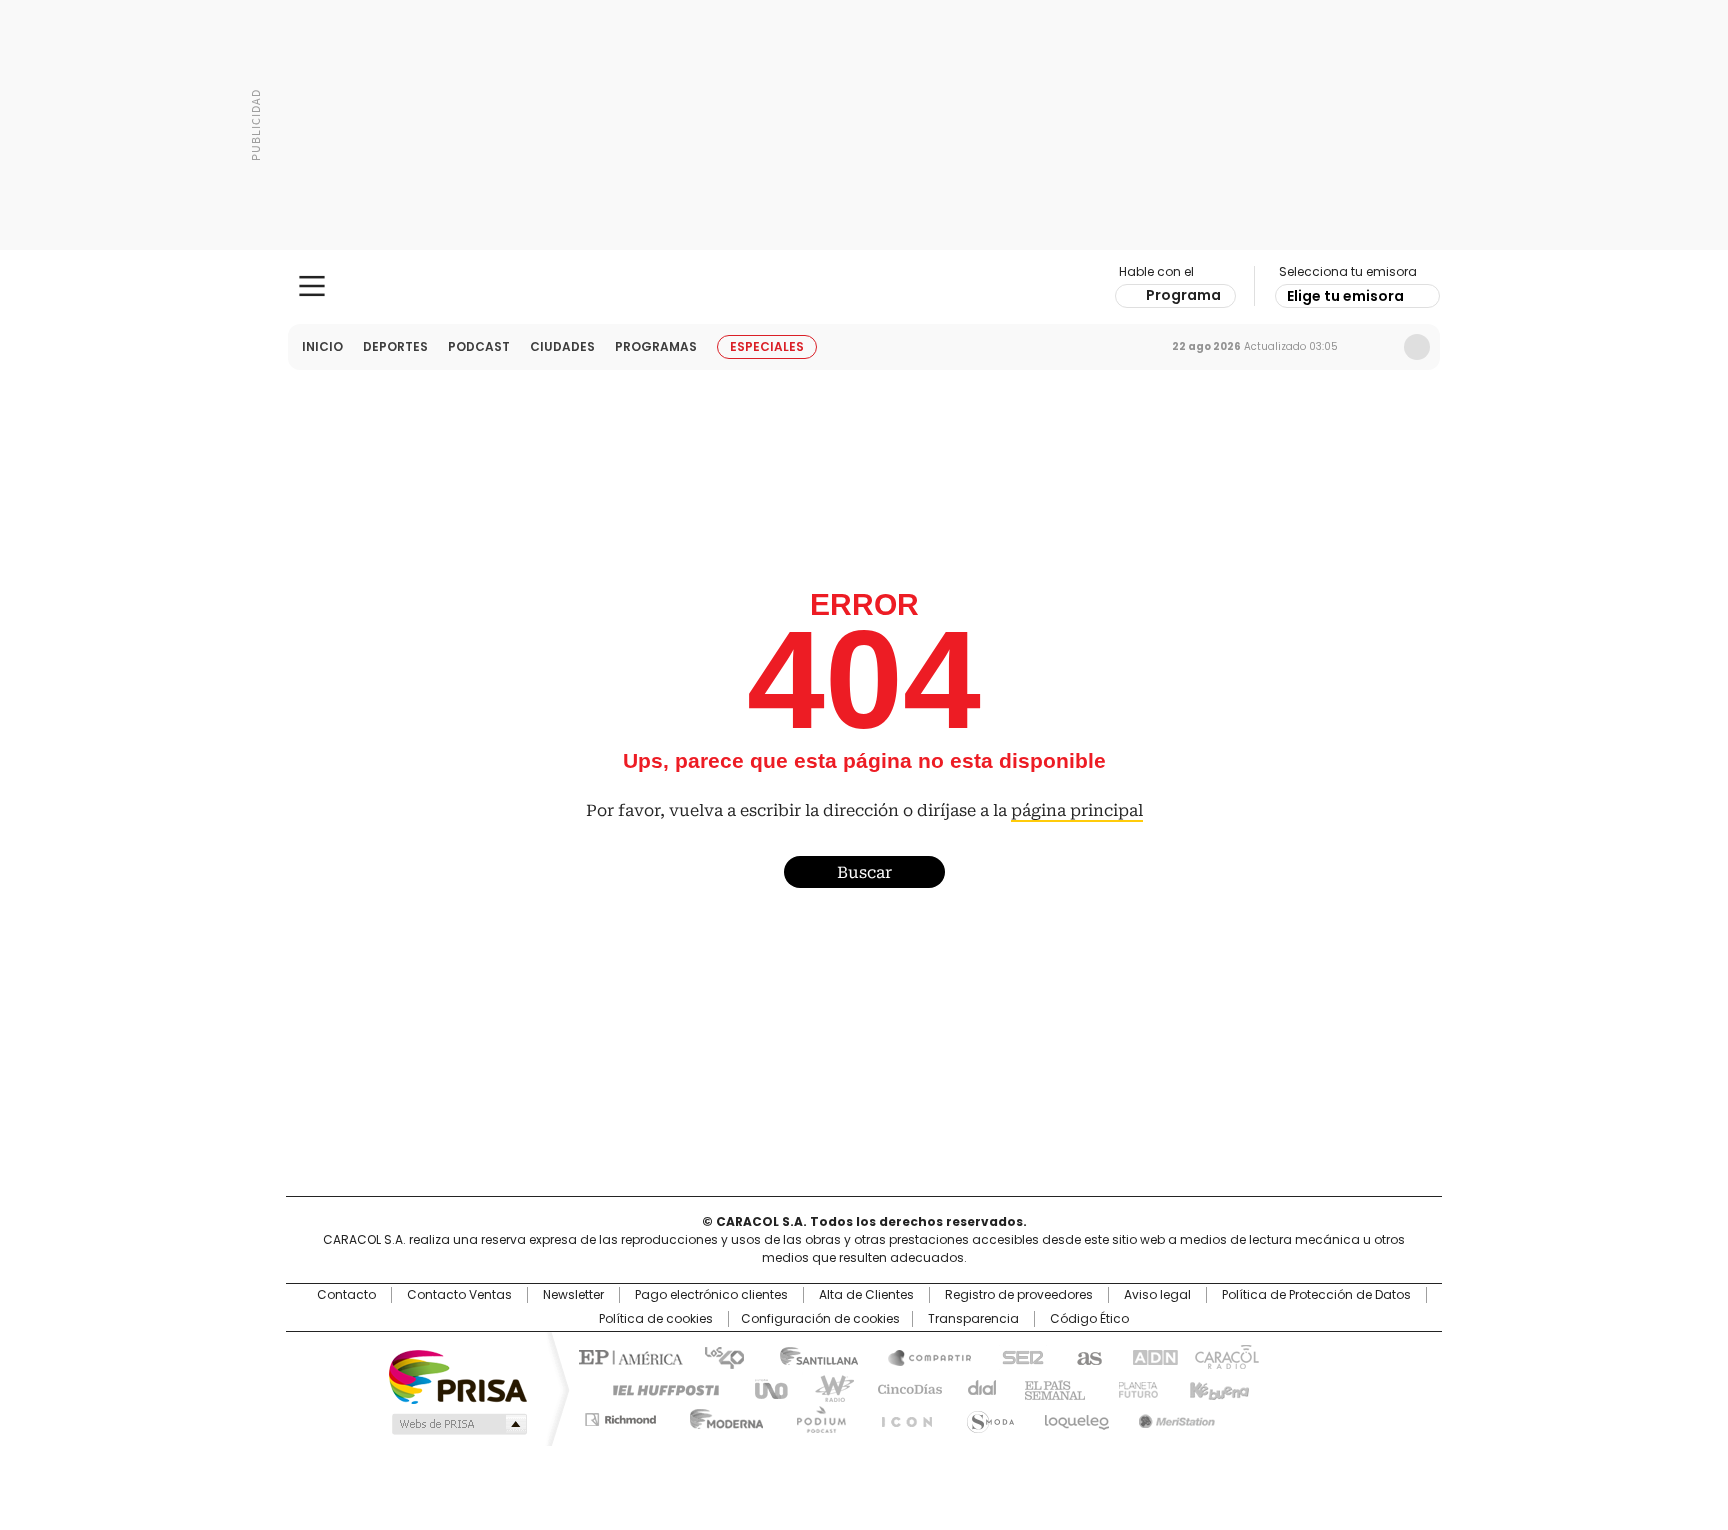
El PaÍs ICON (901, 1416)
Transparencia (973, 1319)
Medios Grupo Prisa (457, 1424)
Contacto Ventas (459, 1295)
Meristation (1174, 1416)
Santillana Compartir (921, 1356)
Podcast (479, 346)
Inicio (322, 346)
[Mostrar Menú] (312, 286)
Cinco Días (903, 1388)
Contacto (346, 1295)
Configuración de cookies (820, 1319)
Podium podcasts (815, 1416)
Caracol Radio (864, 287)
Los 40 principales (716, 1356)
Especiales (767, 346)
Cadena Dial (977, 1388)
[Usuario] (1417, 347)
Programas (656, 346)
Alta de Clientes (866, 1295)
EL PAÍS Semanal (1049, 1388)
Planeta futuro (1133, 1388)
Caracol (1225, 1356)
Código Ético (1089, 1319)
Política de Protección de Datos (1316, 1295)
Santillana (810, 1356)
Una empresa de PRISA (458, 1375)
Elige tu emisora (1345, 296)
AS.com (1085, 1356)
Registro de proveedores (1019, 1295)
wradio (825, 1388)
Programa (1183, 295)
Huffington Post (658, 1388)
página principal (1077, 810)
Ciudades (562, 346)
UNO (764, 1388)
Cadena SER (1017, 1356)
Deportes (395, 346)
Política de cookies (656, 1319)
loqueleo (1075, 1416)
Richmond (620, 1416)
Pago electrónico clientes (711, 1295)
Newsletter (1375, 347)
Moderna (721, 1416)
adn (1151, 1356)
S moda (987, 1416)
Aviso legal (1157, 1295)
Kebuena (1217, 1388)
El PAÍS (628, 1356)
